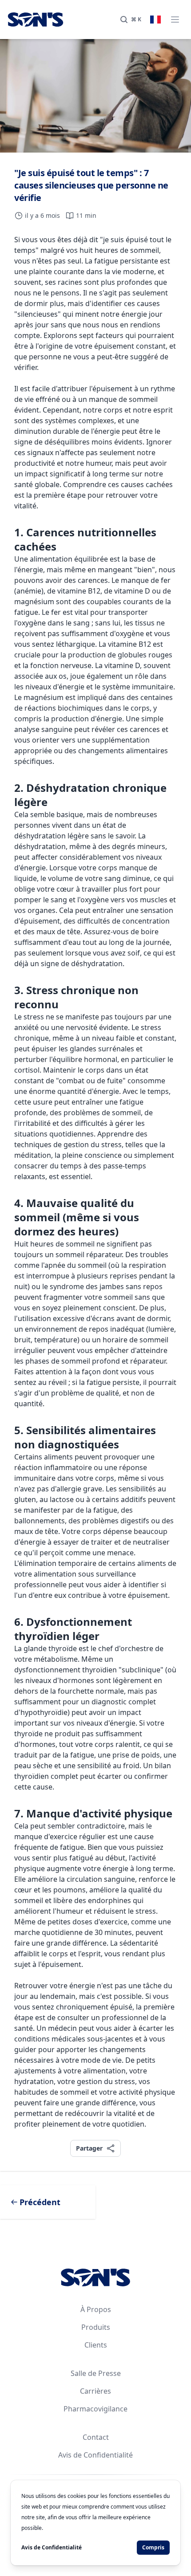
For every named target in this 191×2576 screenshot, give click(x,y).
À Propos (96, 2309)
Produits (96, 2327)
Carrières (95, 2391)
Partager (89, 2148)
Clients (96, 2345)
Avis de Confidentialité (95, 2455)
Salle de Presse (96, 2373)
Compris (153, 2547)
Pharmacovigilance (95, 2409)
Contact (96, 2437)
